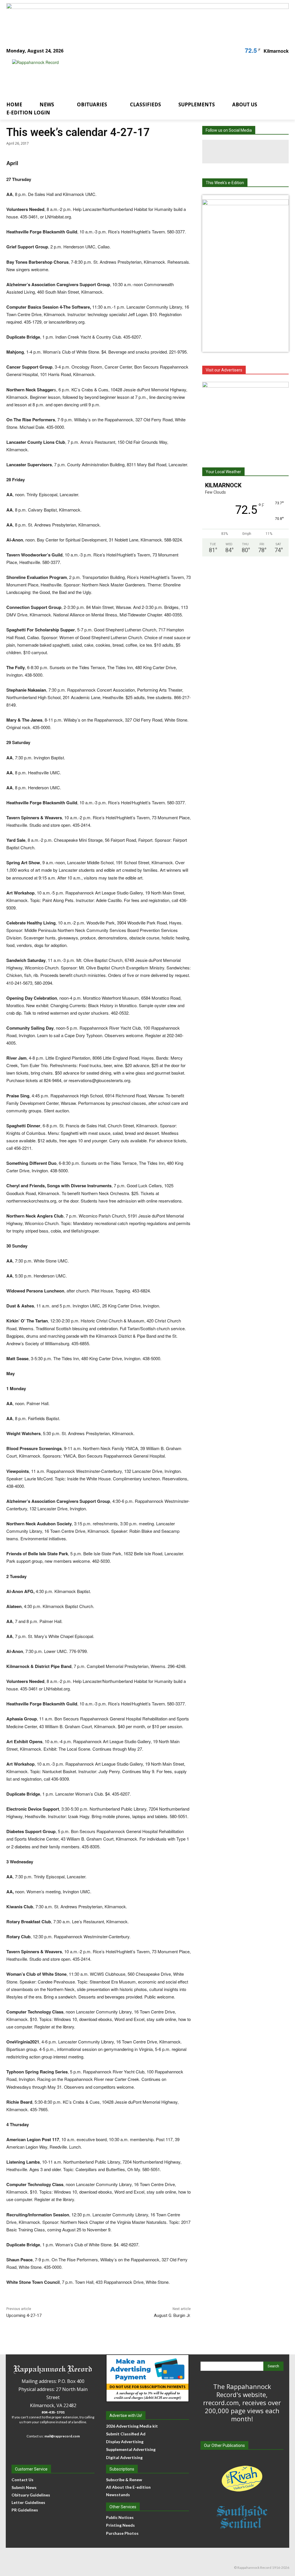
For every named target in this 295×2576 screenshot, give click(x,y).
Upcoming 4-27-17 (24, 2315)
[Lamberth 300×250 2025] (245, 418)
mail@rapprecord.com (62, 2436)
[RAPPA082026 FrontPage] (245, 203)
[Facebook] (222, 152)
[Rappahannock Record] (142, 75)
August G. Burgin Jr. (172, 2315)
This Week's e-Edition (225, 183)
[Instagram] (245, 152)
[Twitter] (269, 152)
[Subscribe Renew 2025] (147, 19)
